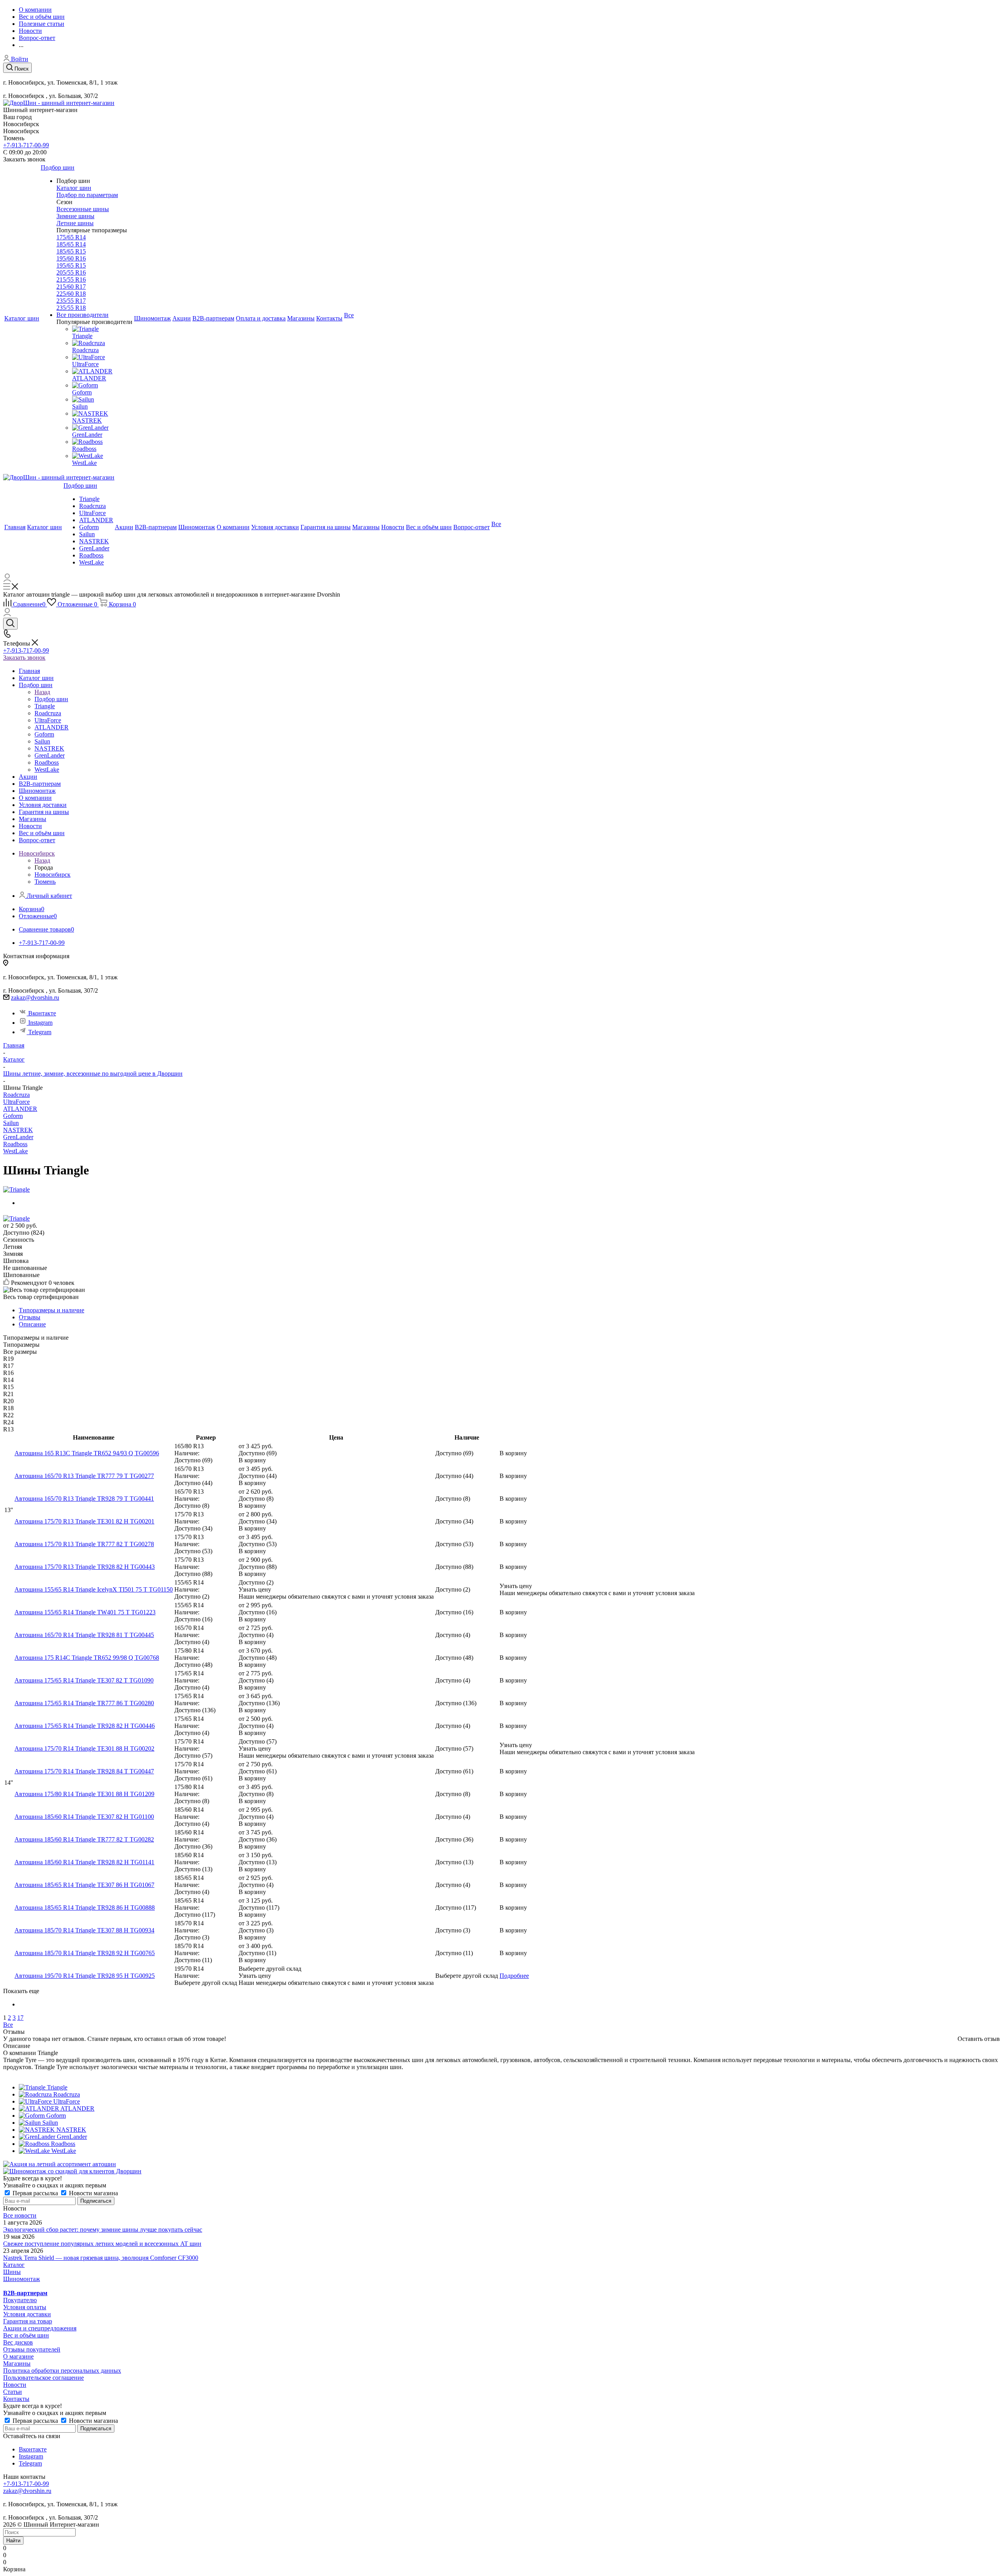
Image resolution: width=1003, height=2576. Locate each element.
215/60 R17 (71, 287)
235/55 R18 (71, 308)
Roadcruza (16, 1095)
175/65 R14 (71, 237)
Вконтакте (42, 1013)
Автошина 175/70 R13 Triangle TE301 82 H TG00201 (84, 1521)
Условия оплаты (25, 2307)
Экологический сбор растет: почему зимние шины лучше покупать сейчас (103, 2230)
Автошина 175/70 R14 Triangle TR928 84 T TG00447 (84, 1771)
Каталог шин (74, 188)
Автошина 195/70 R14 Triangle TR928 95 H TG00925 (85, 1976)
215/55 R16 (71, 279)
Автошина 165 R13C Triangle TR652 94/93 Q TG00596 (87, 1453)
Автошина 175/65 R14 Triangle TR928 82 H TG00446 (85, 1726)
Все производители (82, 315)
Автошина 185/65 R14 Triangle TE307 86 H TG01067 (84, 1885)
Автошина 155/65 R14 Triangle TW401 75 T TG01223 (85, 1612)
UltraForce (16, 1102)
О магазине (18, 2356)
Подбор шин (51, 699)
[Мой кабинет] (7, 580)
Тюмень (45, 882)
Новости (15, 2385)
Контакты (16, 2399)
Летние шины (75, 223)
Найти (13, 2541)
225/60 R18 (71, 294)
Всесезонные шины (83, 209)
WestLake (15, 1151)
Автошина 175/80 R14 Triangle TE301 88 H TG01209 (84, 1794)
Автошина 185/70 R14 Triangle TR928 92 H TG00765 (85, 1953)
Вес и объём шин (26, 2335)
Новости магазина (93, 2193)
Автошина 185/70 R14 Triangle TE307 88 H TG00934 (84, 1930)
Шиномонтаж (22, 2279)
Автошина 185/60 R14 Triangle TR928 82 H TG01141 (84, 1862)
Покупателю (20, 2300)
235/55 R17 (71, 301)
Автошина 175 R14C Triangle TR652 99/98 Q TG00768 (87, 1658)
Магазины (17, 2363)
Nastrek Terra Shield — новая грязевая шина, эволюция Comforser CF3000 (101, 2258)
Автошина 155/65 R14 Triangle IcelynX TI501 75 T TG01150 (94, 1589)
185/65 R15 (71, 251)
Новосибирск (53, 875)
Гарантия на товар (28, 2321)
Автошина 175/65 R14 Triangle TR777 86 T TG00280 (84, 1703)
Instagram (40, 1023)
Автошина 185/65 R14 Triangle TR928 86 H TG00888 (85, 1908)
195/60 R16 (71, 258)
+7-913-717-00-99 (26, 145)
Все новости (20, 2215)
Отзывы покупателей (32, 2349)
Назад (42, 692)
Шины (12, 2272)
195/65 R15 (71, 265)
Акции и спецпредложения (40, 2328)
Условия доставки (27, 2314)
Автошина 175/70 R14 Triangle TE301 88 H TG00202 (84, 1748)
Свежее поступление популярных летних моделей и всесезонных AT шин (102, 2244)
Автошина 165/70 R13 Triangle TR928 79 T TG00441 (84, 1499)
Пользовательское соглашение (43, 2378)
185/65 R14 (71, 244)
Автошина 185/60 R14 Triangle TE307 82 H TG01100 (84, 1817)
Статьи (13, 2392)
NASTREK (18, 1130)
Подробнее (514, 1976)
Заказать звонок (24, 658)
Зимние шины (75, 216)
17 (20, 2018)
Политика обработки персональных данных (62, 2371)
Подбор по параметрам (87, 195)
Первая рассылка (35, 2193)
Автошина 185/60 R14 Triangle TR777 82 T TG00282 (84, 1839)
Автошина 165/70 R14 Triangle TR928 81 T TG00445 (84, 1635)
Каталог (14, 2265)
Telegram (40, 1032)
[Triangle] (16, 1189)
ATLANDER (20, 1109)
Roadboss (15, 1144)
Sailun (11, 1123)
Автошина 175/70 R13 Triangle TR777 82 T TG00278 (84, 1544)
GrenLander (18, 1137)
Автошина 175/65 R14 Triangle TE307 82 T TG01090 (84, 1680)
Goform (13, 1116)
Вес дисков (18, 2342)
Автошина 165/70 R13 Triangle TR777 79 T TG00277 (84, 1476)
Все (8, 2025)
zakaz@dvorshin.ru (35, 998)
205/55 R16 (71, 272)
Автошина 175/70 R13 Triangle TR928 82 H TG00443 (85, 1567)
